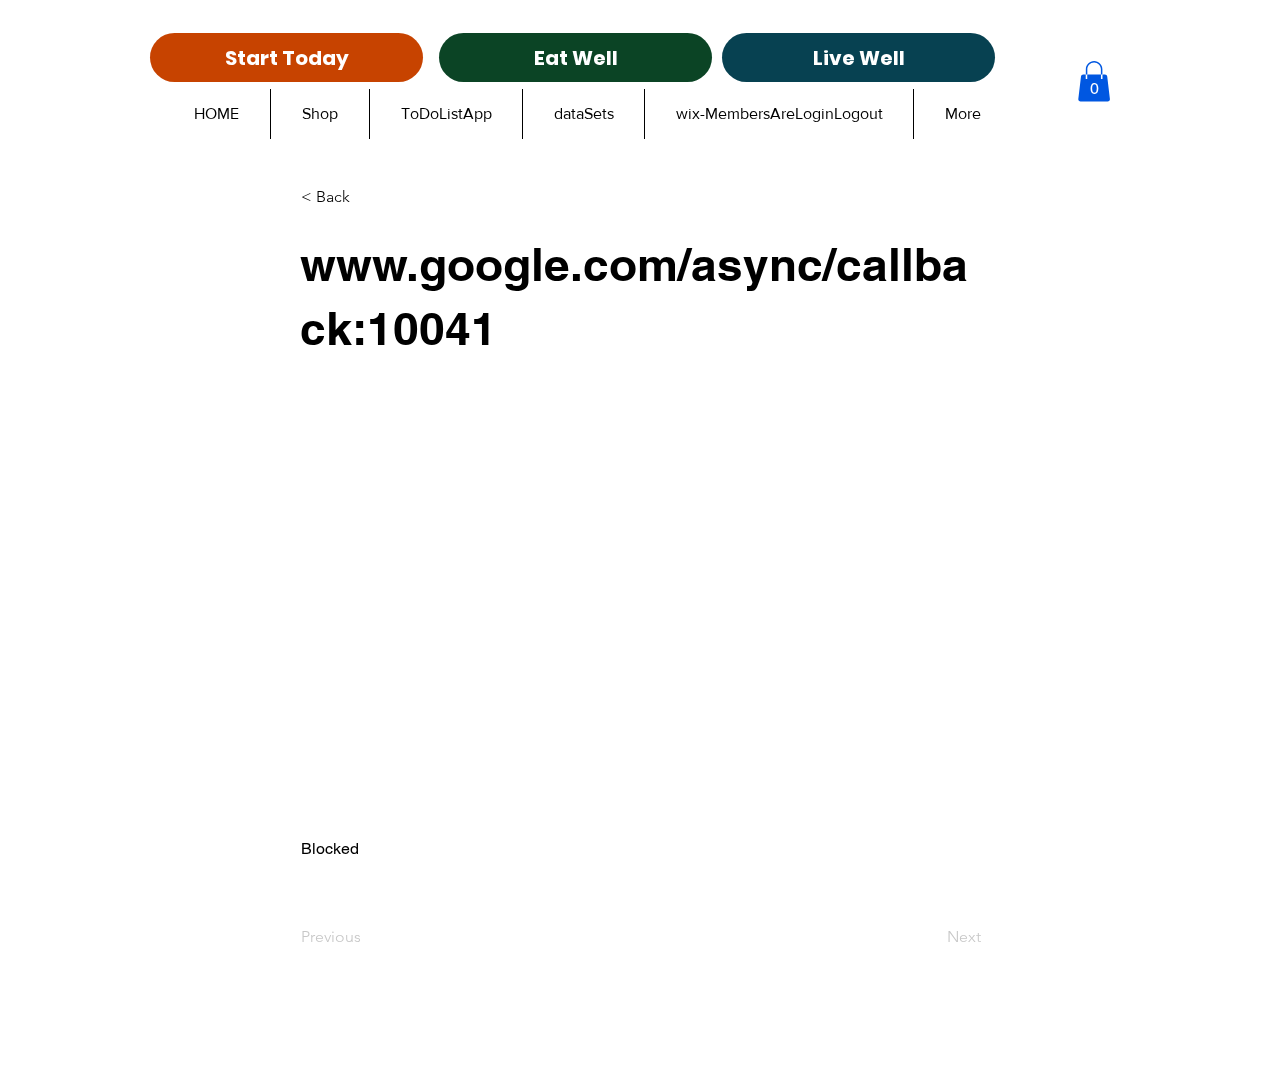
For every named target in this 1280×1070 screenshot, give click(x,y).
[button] (1094, 81)
